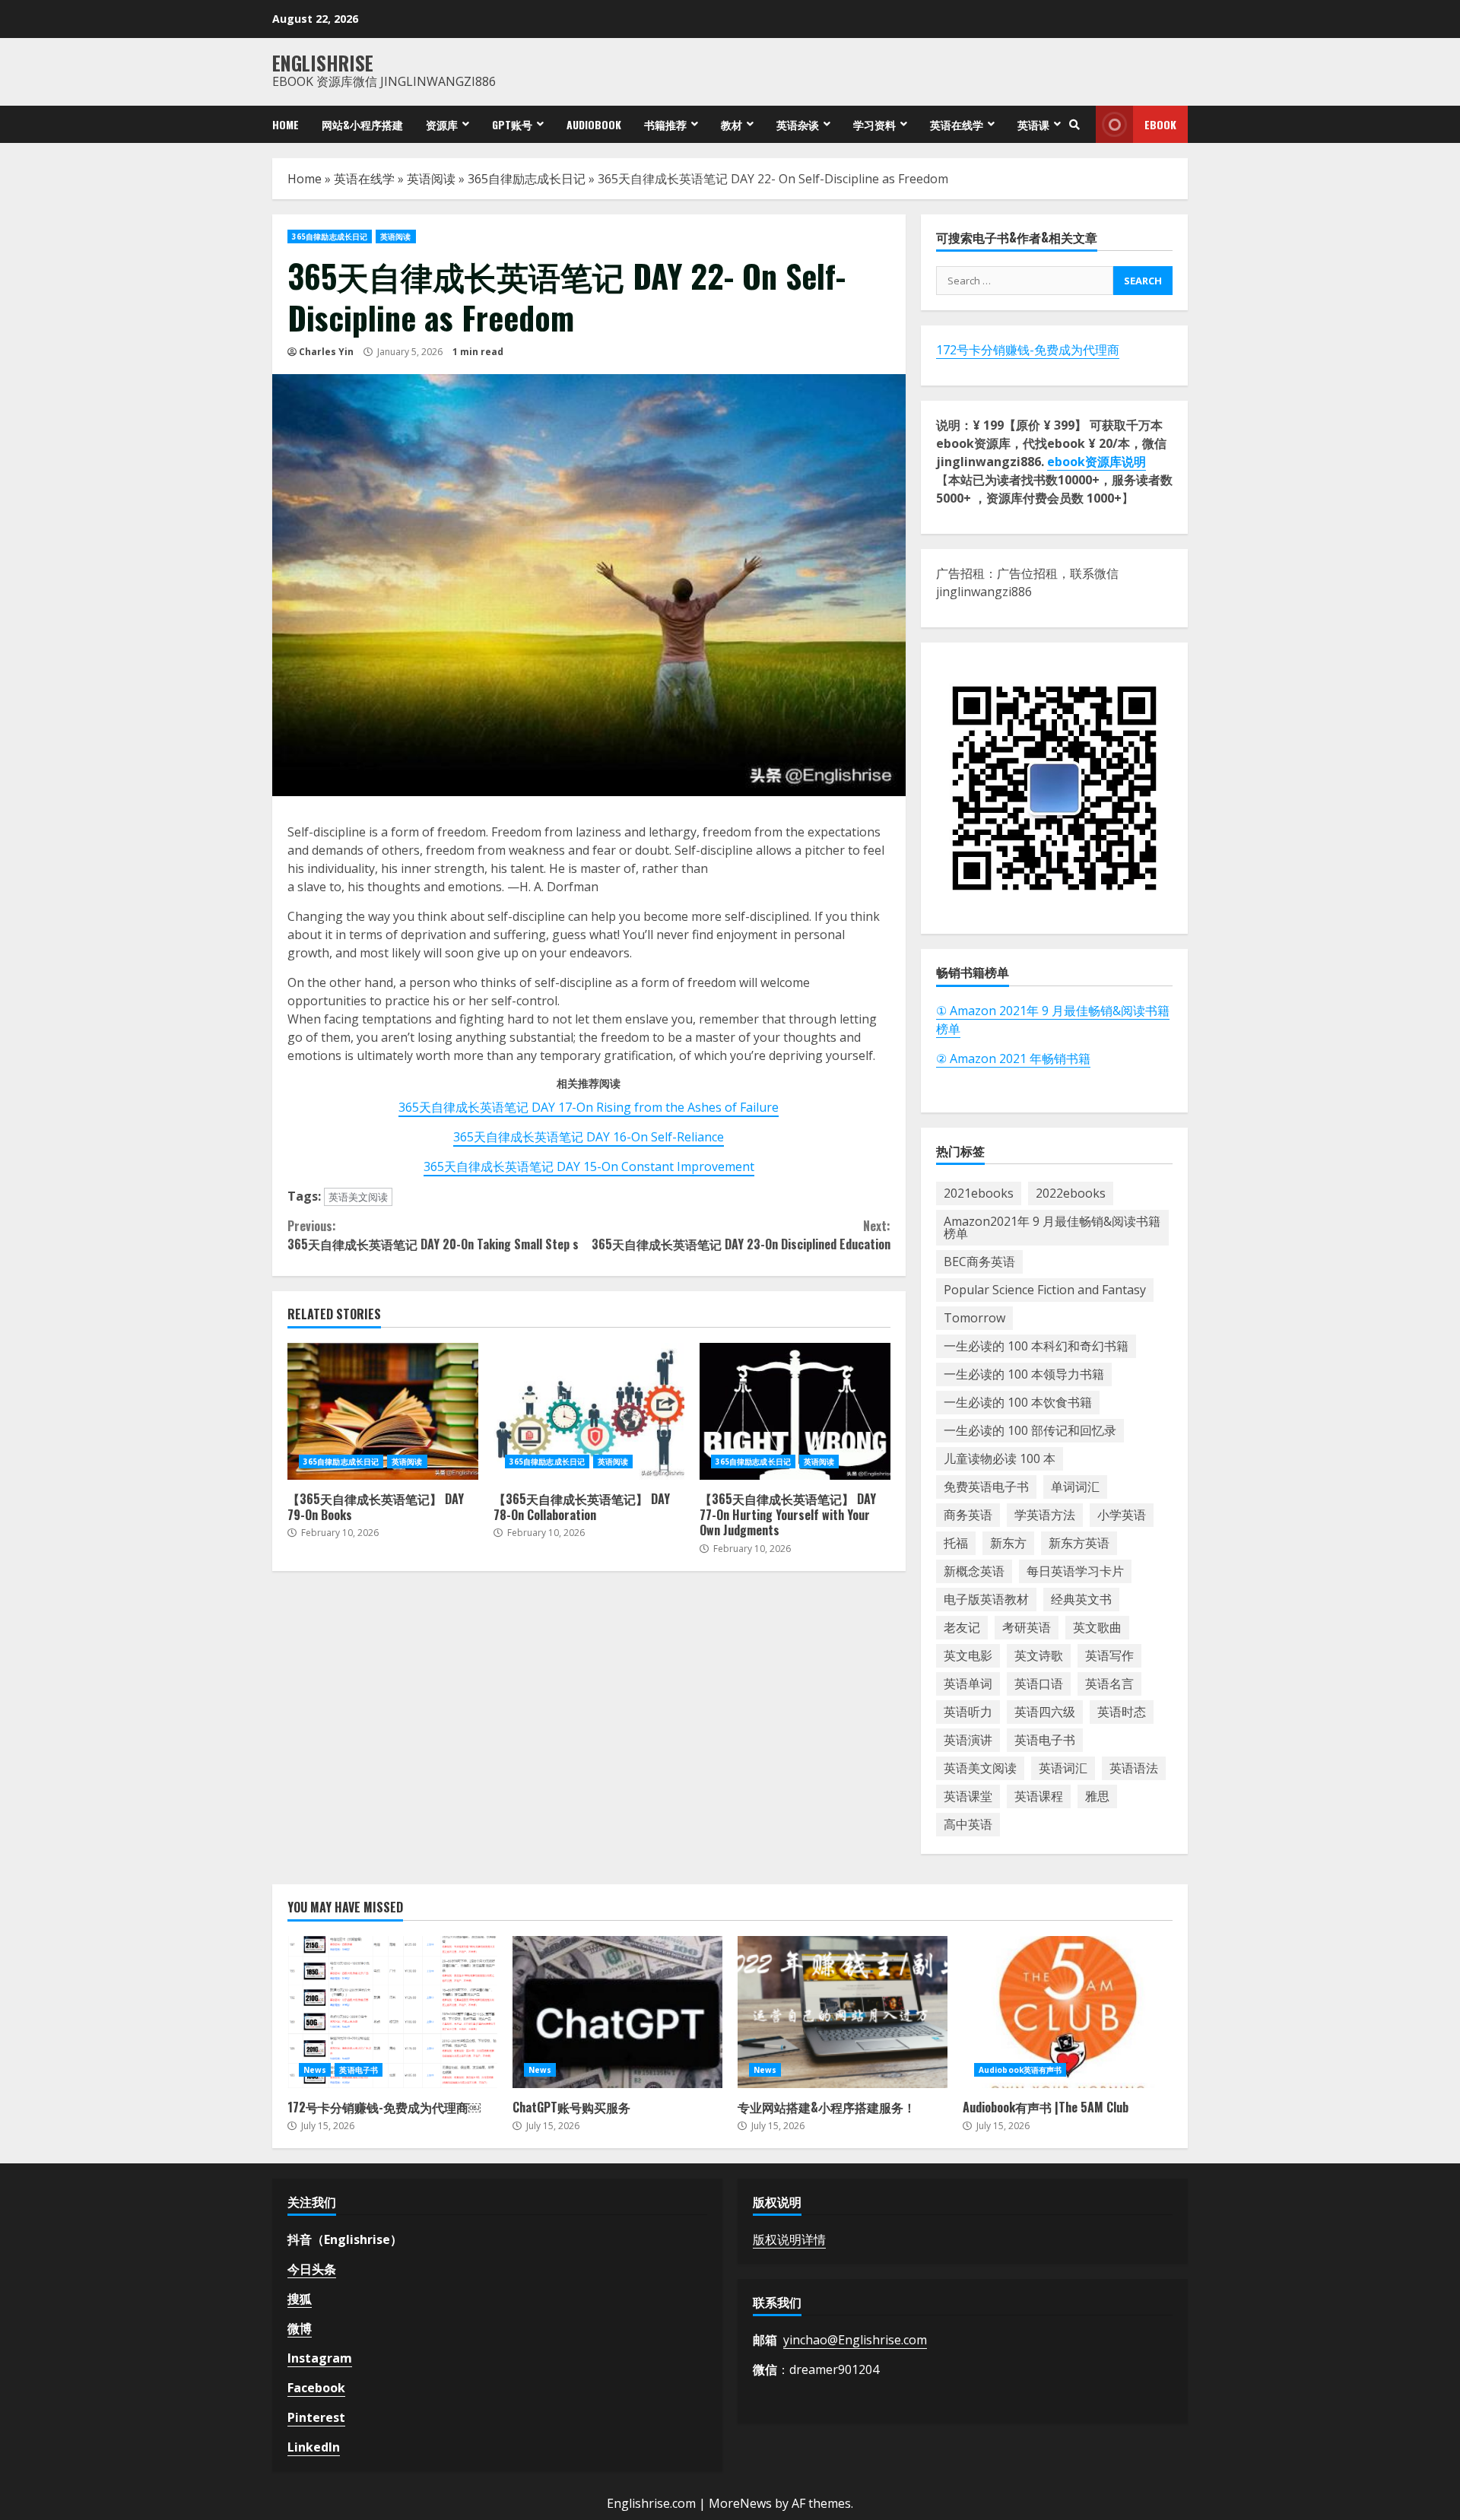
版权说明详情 (789, 2239)
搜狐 (300, 2299)
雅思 (1097, 1796)
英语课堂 (968, 1796)
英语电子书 (1045, 1740)
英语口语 (1039, 1684)
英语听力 (968, 1712)
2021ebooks (979, 1193)
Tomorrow (974, 1318)
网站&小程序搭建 (362, 124)
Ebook (1160, 124)
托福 (956, 1543)
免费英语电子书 (986, 1487)
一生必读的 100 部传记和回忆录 (1030, 1430)
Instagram (320, 2358)
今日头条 (312, 2269)
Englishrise (323, 63)
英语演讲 (968, 1740)
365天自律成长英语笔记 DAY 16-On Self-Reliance (589, 1137)
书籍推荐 (665, 124)
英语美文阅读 (358, 1197)
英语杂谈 (798, 124)
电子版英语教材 (986, 1599)
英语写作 (1109, 1655)
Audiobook (594, 124)
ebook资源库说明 (1097, 462)
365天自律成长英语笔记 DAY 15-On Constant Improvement (589, 1166)
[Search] (1074, 125)
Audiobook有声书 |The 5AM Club (1068, 2012)
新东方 (1008, 1543)
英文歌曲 (1097, 1627)
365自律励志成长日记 (527, 179)
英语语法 (1134, 1768)
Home (286, 124)
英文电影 (968, 1655)
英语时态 (1122, 1712)
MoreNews (740, 2503)
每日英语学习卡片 (1075, 1571)
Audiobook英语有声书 (1020, 2070)
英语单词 (968, 1684)
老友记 (962, 1627)
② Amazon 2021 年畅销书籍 (1013, 1058)
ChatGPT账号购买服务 (617, 2012)
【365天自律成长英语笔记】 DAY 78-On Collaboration (589, 1411)
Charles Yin (326, 352)
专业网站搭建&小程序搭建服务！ (843, 2012)
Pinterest (316, 2417)
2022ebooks (1071, 1193)
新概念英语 (974, 1571)
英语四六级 (1045, 1712)
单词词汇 (1075, 1487)
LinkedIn (314, 2447)
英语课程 (1039, 1796)
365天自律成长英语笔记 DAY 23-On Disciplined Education (741, 1235)
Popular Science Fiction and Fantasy (1045, 1290)
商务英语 (968, 1515)
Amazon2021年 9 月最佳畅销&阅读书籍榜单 (1052, 1227)
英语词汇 (1063, 1768)
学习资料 (874, 124)
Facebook (316, 2388)
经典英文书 (1081, 1599)
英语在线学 (957, 124)
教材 (732, 124)
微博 (300, 2328)
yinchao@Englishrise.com (855, 2340)
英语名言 (1109, 1684)
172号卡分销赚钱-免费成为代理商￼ (392, 2012)
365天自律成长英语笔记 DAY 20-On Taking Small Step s (433, 1235)
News (315, 2070)
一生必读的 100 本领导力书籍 (1024, 1374)
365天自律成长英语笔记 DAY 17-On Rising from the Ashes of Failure (589, 1107)
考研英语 (1027, 1627)
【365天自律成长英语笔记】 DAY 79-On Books (383, 1411)
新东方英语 (1079, 1543)
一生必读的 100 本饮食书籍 (1018, 1402)
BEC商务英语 (979, 1262)
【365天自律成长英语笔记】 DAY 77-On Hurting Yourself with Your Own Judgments (795, 1411)
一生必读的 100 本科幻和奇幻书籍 (1036, 1346)
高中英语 (968, 1824)
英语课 (1033, 124)
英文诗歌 (1039, 1655)
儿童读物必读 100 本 (1000, 1458)
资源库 (442, 124)
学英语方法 (1045, 1515)
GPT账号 (512, 124)
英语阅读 (431, 179)
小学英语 (1122, 1515)
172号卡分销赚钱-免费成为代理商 (1028, 350)
